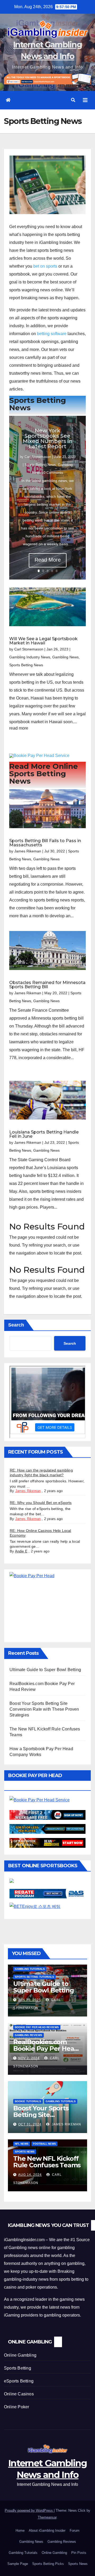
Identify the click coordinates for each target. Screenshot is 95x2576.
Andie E (21, 1551)
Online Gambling (20, 2355)
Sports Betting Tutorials (34, 1977)
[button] (73, 100)
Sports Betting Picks (48, 2564)
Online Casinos (19, 2394)
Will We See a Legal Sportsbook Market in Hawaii (43, 641)
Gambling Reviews (28, 2035)
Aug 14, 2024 (30, 2175)
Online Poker (16, 2407)
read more (19, 728)
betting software (52, 334)
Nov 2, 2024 (29, 2058)
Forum (75, 2531)
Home (20, 2531)
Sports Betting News (40, 465)
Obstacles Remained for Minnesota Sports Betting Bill (47, 985)
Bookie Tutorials (28, 2101)
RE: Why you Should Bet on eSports (41, 1503)
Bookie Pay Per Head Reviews (37, 2027)
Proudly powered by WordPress (29, 2510)
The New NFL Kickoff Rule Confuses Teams (47, 2162)
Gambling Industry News (30, 657)
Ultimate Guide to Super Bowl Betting (45, 1670)
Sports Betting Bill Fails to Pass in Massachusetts (45, 843)
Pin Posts (79, 2553)
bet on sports (45, 266)
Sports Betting (18, 2368)
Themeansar (47, 2517)
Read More (48, 560)
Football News (44, 2144)
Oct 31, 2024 (30, 2124)
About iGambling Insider (47, 2531)
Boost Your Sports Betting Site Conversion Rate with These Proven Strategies (44, 1709)
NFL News (22, 2144)
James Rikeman (28, 851)
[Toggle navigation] (85, 100)
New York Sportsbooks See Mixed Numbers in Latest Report (48, 438)
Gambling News (65, 657)
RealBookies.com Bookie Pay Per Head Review (46, 2049)
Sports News (25, 2152)
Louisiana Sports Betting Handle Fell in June (44, 1134)
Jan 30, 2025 (30, 2000)
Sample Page (18, 2564)
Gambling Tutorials (30, 1969)
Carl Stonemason (38, 457)
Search (16, 1325)
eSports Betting (19, 2381)
